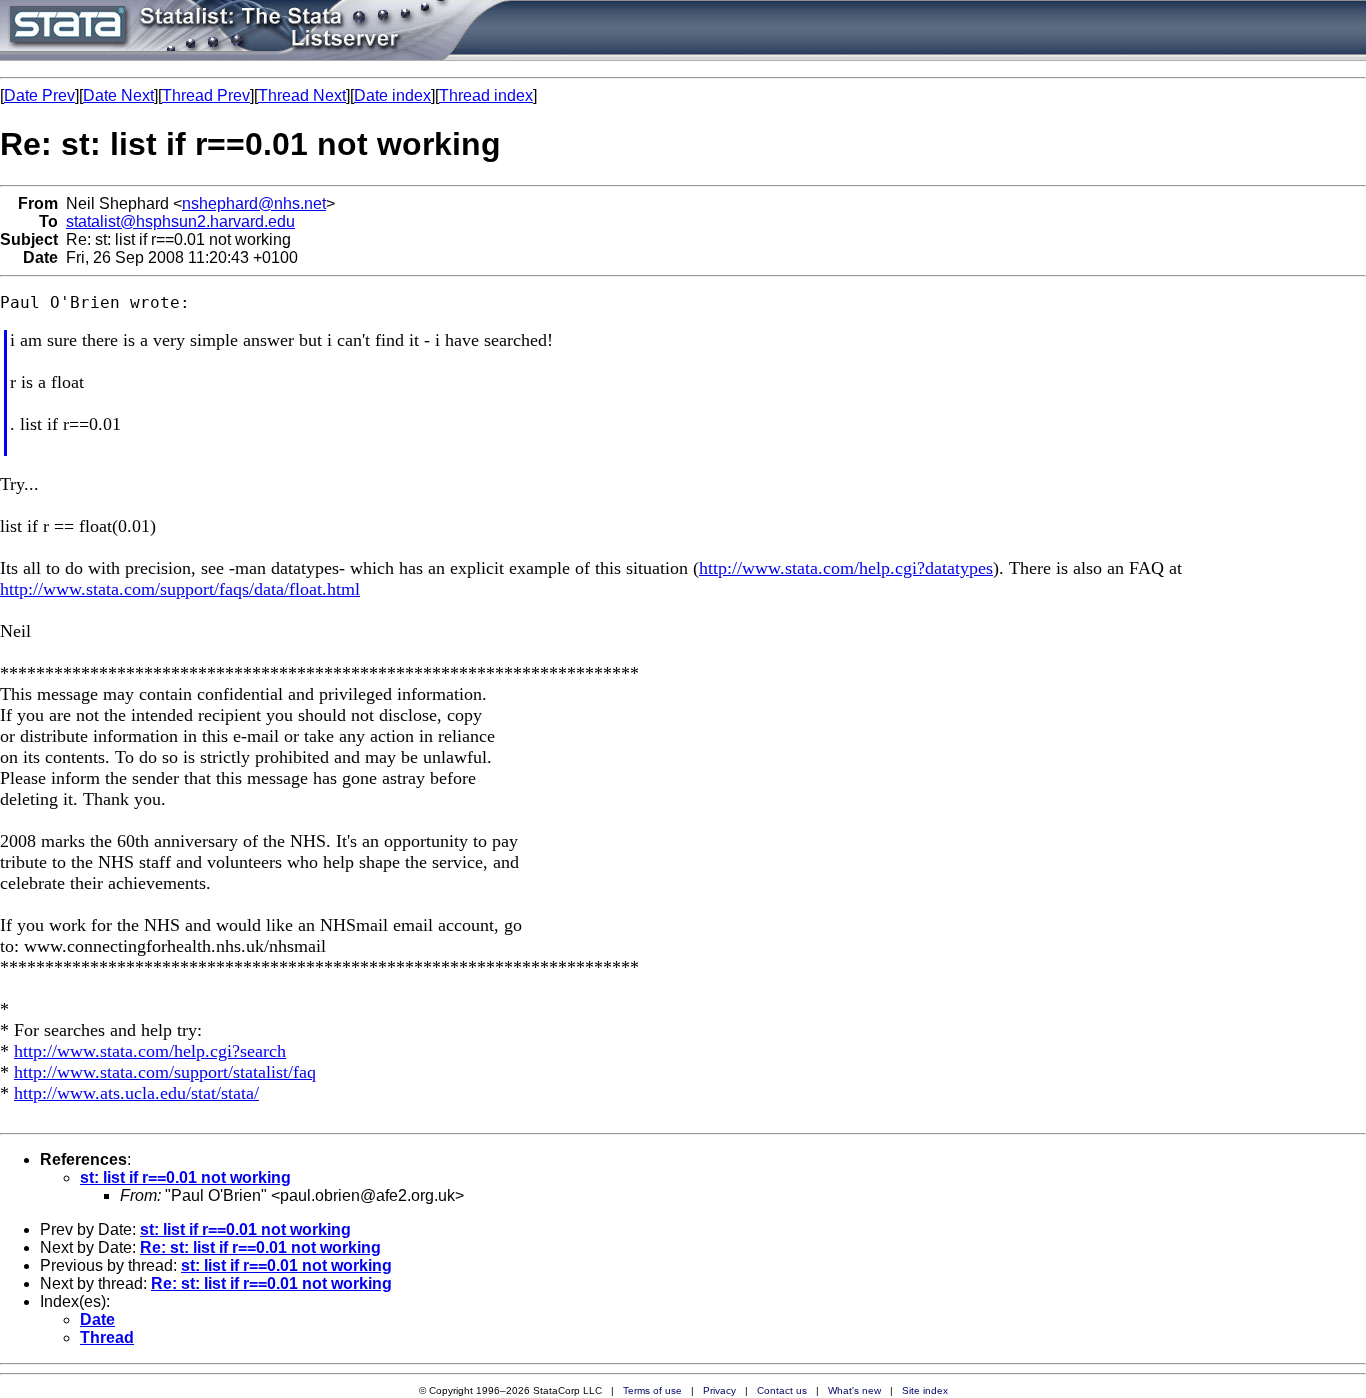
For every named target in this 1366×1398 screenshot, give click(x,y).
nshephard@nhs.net (254, 203)
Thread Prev (206, 95)
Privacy (719, 1390)
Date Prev (39, 95)
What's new (854, 1390)
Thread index (486, 95)
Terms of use (652, 1390)
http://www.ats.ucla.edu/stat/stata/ (136, 1093)
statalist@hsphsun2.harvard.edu (180, 221)
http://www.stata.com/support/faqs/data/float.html (180, 589)
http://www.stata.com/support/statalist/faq (165, 1072)
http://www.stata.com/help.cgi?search (150, 1051)
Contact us (782, 1390)
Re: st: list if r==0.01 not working (260, 1247)
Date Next (118, 95)
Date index (392, 95)
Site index (925, 1390)
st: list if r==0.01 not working (185, 1177)
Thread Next (302, 95)
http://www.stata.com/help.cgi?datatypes (846, 568)
